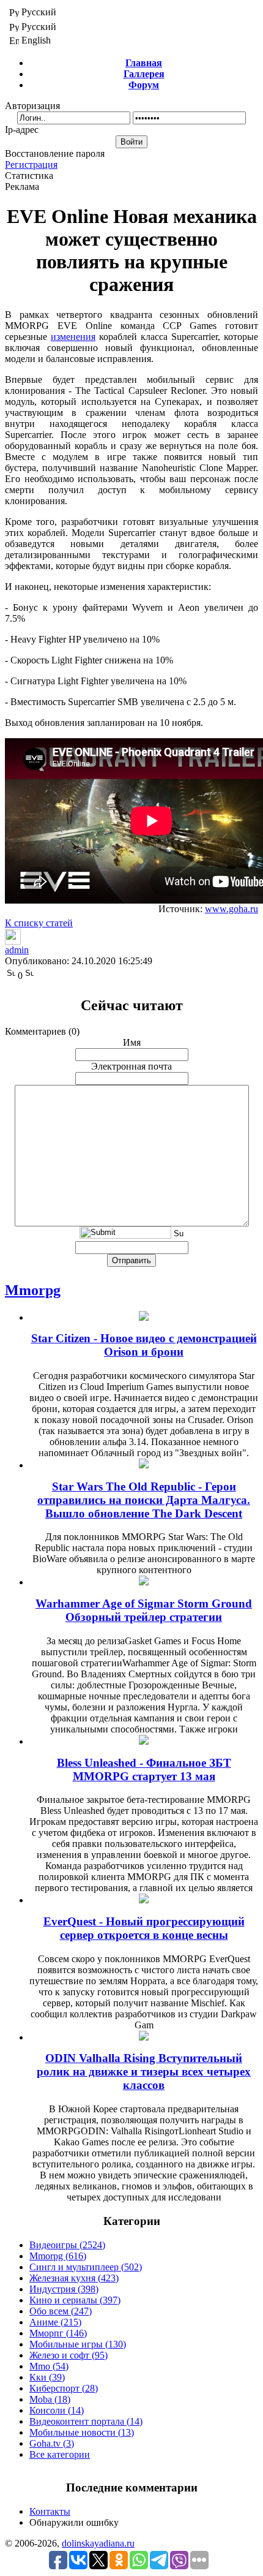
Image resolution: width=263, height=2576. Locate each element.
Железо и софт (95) (69, 2355)
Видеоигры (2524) (67, 2245)
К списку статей (39, 923)
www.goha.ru (232, 909)
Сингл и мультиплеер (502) (86, 2267)
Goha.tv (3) (52, 2443)
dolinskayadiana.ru (98, 2543)
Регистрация (31, 164)
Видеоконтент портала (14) (86, 2421)
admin (17, 950)
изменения (73, 337)
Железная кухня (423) (74, 2278)
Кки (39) (47, 2377)
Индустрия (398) (64, 2289)
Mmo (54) (49, 2366)
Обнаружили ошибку (74, 2522)
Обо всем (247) (61, 2311)
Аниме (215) (55, 2322)
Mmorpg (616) (58, 2256)
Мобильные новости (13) (82, 2432)
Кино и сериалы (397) (75, 2300)
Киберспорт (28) (64, 2388)
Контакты (50, 2511)
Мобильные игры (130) (78, 2344)
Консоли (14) (57, 2410)
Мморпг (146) (58, 2333)
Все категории (60, 2454)
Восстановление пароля (55, 153)
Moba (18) (50, 2399)
